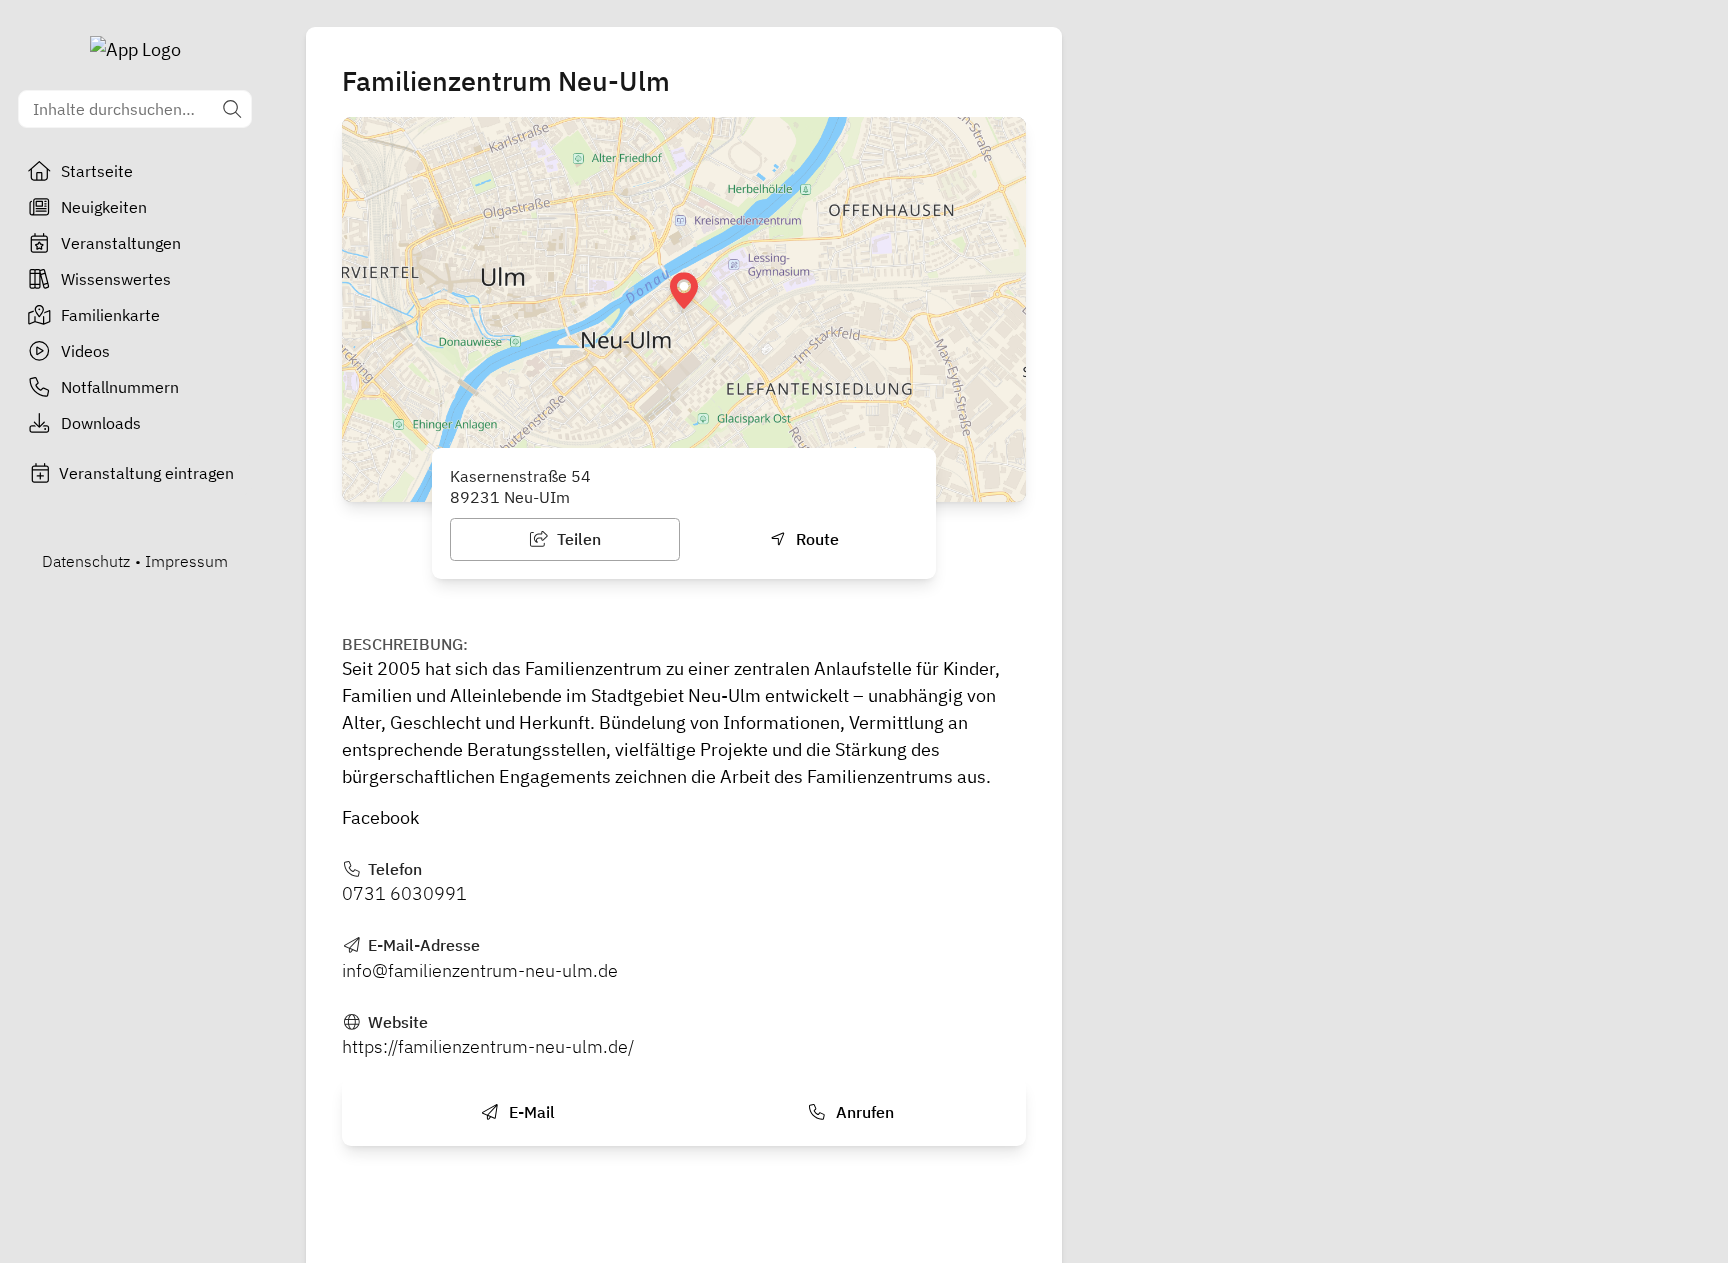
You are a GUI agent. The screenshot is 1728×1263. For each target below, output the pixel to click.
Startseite (97, 171)
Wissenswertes (116, 279)
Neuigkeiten (104, 207)
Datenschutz (86, 561)
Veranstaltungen (121, 243)
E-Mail (530, 1112)
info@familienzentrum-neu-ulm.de (480, 970)
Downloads (101, 423)
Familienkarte (110, 315)
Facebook (380, 817)
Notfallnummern (120, 387)
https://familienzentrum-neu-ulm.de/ (488, 1046)
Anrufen (863, 1112)
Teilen (577, 539)
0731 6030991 (404, 893)
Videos (85, 351)
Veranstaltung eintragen (146, 473)
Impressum (186, 561)
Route (815, 539)
